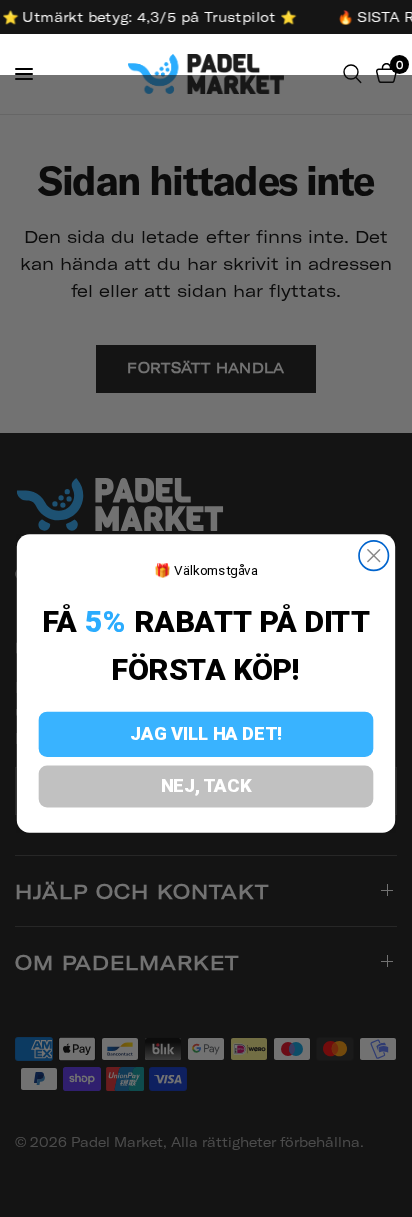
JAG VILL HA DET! (205, 733)
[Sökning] (352, 74)
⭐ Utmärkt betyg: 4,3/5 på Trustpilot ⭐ (147, 17)
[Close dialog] (373, 555)
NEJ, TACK (206, 785)
